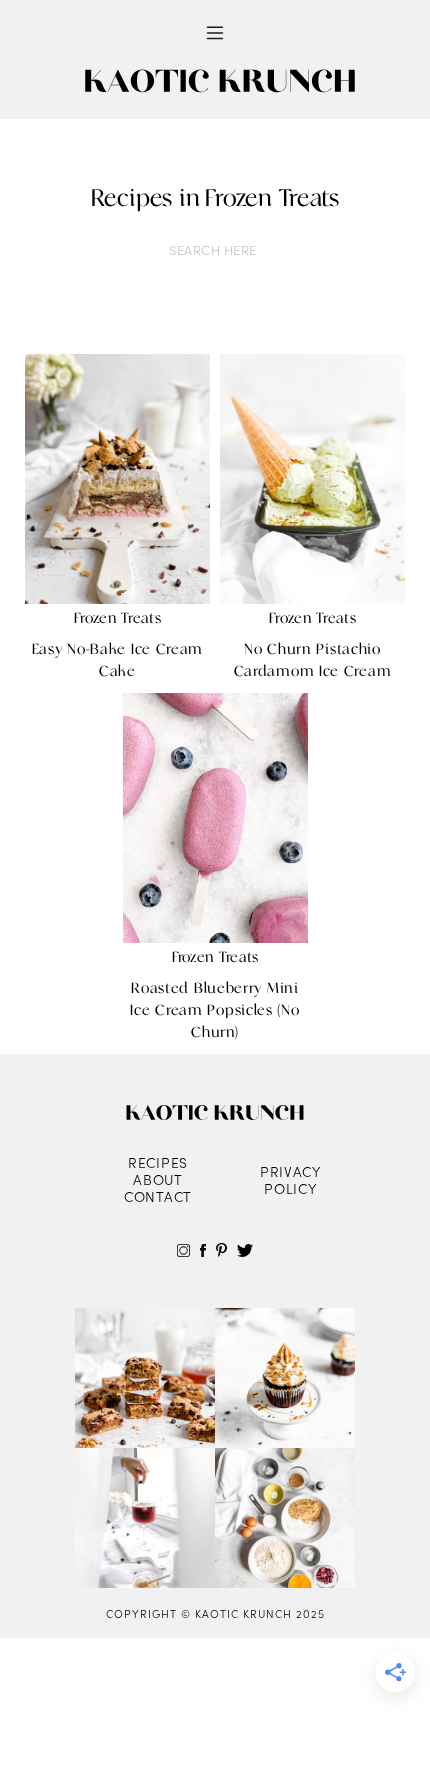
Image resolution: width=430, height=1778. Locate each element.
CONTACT (158, 1196)
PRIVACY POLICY (290, 1180)
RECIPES (158, 1162)
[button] (215, 33)
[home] (215, 82)
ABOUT (158, 1179)
